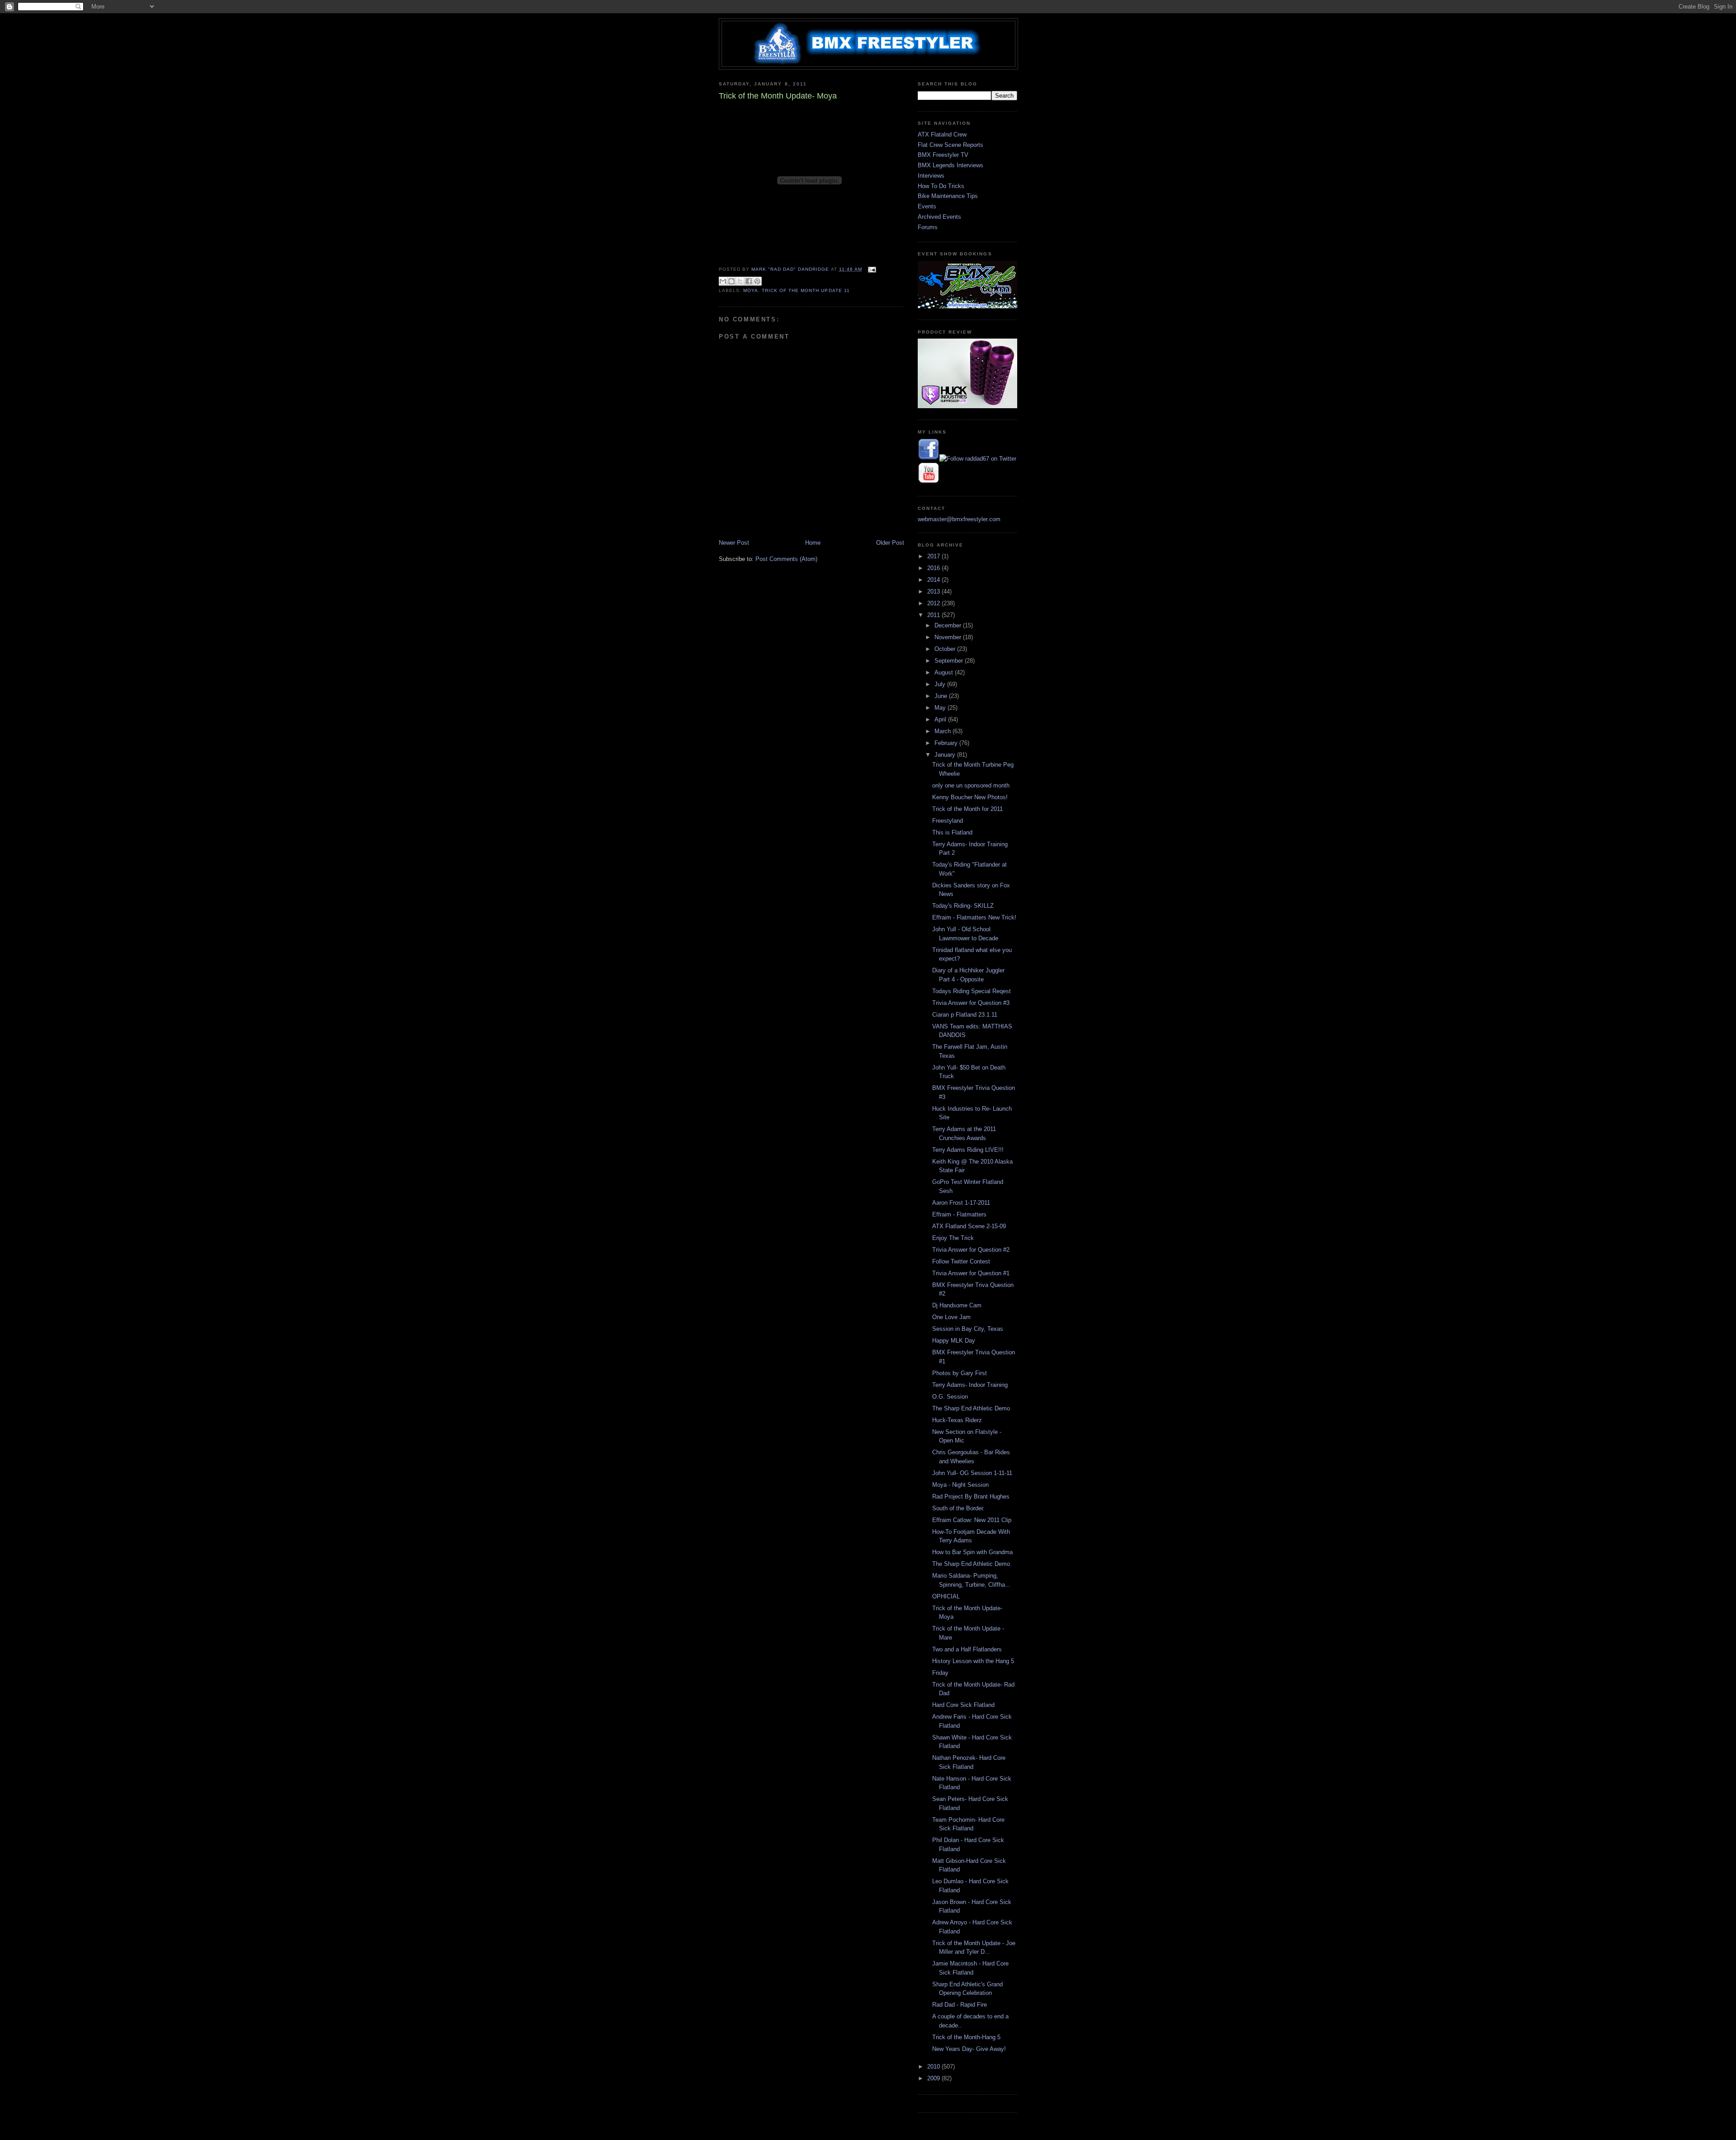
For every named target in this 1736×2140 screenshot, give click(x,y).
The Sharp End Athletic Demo (971, 1408)
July (941, 684)
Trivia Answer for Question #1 (971, 1273)
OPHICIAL (946, 1596)
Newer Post (734, 543)
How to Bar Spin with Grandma (972, 1552)
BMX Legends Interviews (951, 165)
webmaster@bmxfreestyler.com (959, 519)
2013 (934, 592)
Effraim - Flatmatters (959, 1214)
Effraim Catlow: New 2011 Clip (972, 1520)
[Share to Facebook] (749, 281)
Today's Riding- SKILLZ (963, 906)
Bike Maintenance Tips (948, 196)
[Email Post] (871, 269)
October (946, 649)
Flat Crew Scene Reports (951, 145)
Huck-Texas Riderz (957, 1420)
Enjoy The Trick (953, 1238)
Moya (751, 290)
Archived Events (939, 217)
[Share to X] (740, 281)
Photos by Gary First (960, 1373)
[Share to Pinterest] (757, 281)
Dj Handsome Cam (957, 1305)
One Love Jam (951, 1317)
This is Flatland (952, 832)
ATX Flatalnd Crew (942, 134)
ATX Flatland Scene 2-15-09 (969, 1226)
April (941, 719)
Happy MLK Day (954, 1341)
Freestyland (948, 821)
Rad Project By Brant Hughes (971, 1497)
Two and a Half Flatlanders (967, 1649)
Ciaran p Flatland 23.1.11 (965, 1015)
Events (927, 206)
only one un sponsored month (971, 785)
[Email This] (723, 281)
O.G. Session (950, 1397)
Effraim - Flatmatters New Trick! (974, 917)
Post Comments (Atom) (786, 559)
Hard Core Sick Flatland (963, 1705)
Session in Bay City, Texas (968, 1329)
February (947, 743)
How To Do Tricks (941, 186)
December (949, 625)
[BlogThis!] (731, 281)
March (943, 731)
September (950, 661)
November (949, 637)
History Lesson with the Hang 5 (973, 1661)
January (946, 755)
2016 (934, 568)
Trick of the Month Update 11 (806, 290)
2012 (934, 603)
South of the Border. (958, 1508)
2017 (934, 556)
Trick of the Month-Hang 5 (966, 2037)
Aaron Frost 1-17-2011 (961, 1203)
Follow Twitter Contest (961, 1261)
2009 (934, 2078)
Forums (928, 227)
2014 (934, 580)
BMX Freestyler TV (943, 155)
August (945, 672)
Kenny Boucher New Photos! (970, 797)
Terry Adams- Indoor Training (970, 1385)
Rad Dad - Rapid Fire (960, 2005)
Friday (940, 1673)
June (942, 696)
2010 (934, 2067)
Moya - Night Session (960, 1485)
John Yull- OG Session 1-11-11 (972, 1473)
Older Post (890, 543)
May (941, 708)
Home (813, 543)
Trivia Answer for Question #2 (971, 1250)
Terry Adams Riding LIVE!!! (968, 1150)
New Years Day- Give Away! (969, 2049)
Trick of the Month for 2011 (967, 809)
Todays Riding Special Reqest (972, 991)
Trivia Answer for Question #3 (971, 1003)
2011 (934, 615)
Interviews (931, 176)
